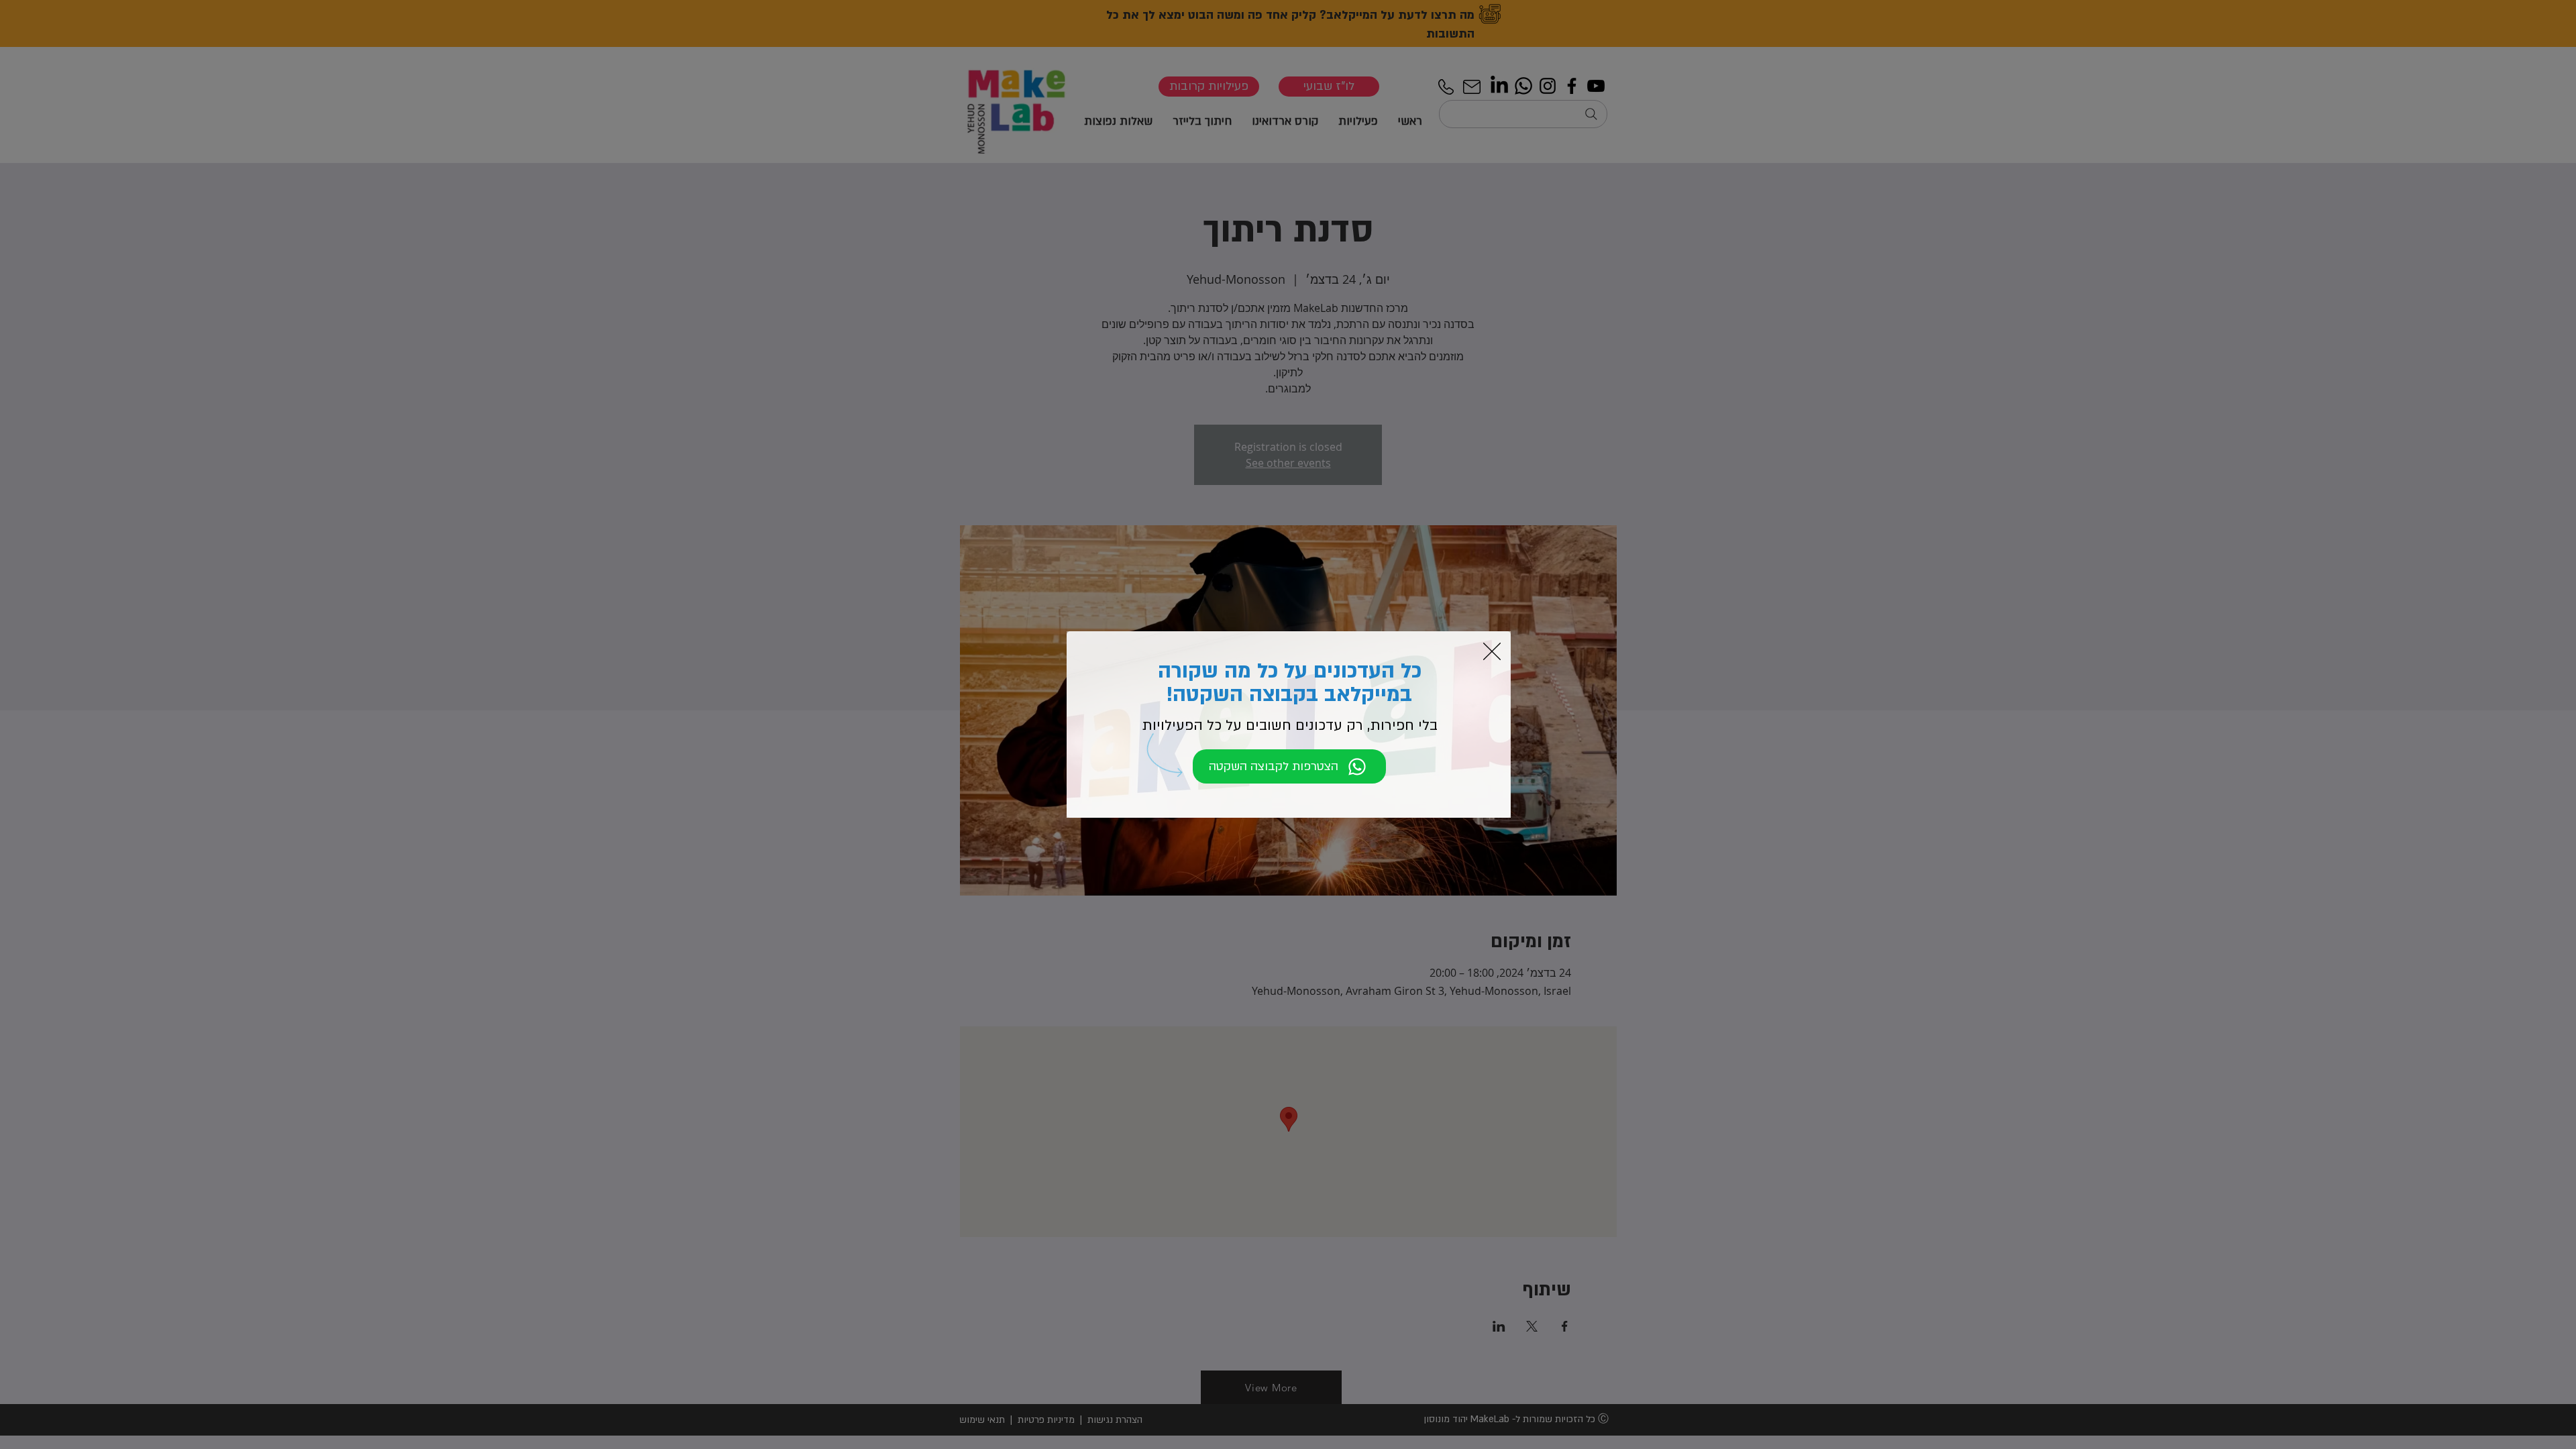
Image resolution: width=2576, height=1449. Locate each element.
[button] (1492, 651)
